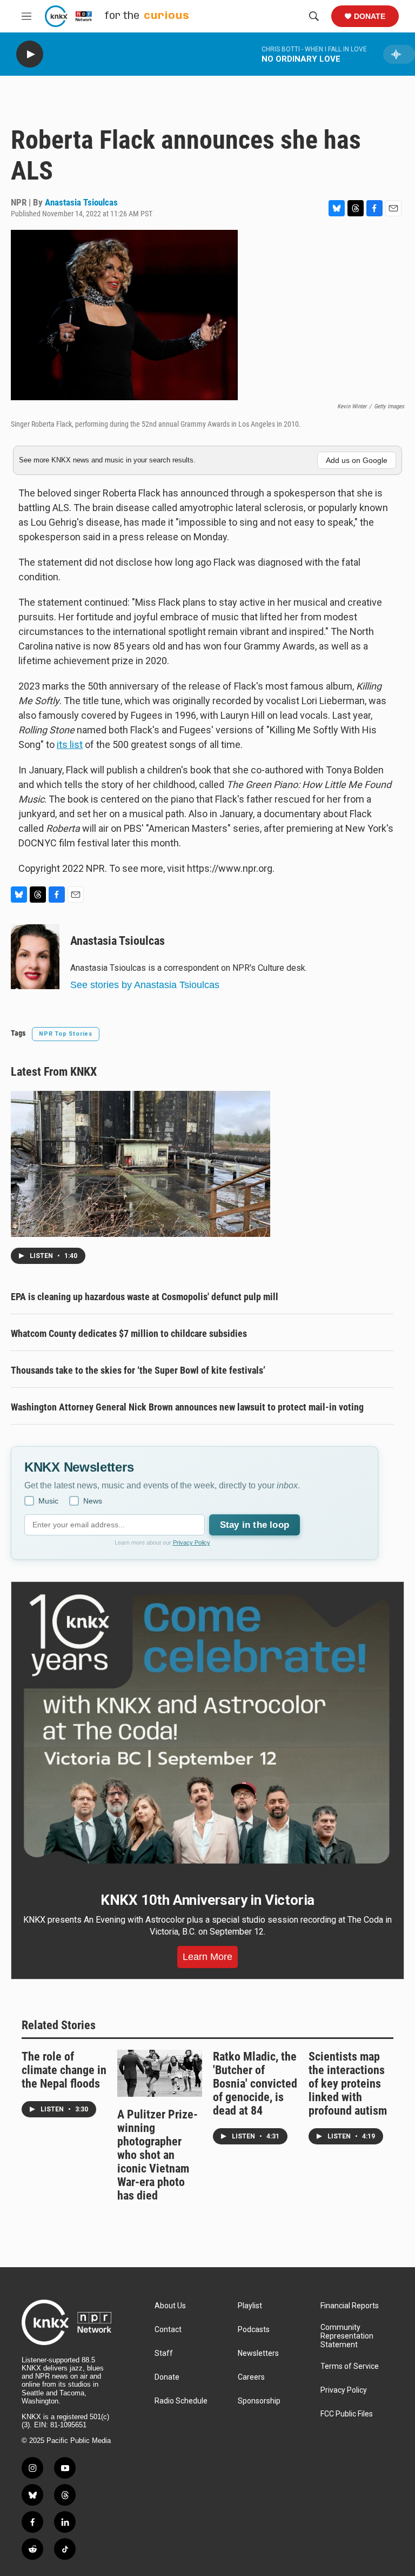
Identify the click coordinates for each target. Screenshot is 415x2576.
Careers (251, 2377)
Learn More (207, 1957)
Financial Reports (350, 2306)
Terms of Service (350, 2366)
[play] (30, 54)
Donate (370, 16)
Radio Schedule (181, 2401)
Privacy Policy (192, 1542)
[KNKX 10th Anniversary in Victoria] (207, 1729)
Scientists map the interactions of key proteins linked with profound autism (348, 2084)
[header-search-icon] (314, 16)
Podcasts (254, 2330)
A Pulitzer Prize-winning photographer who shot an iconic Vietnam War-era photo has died (158, 2155)
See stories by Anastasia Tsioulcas (145, 985)
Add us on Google (357, 460)
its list (70, 744)
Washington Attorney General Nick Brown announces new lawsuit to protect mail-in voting (187, 1407)
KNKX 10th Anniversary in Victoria (207, 1900)
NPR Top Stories (66, 1034)
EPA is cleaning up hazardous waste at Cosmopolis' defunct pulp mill (145, 1297)
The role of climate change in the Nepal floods (64, 2070)
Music (48, 1501)
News (93, 1501)
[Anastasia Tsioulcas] (35, 957)
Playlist (250, 2306)
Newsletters (258, 2353)
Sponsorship (259, 2401)
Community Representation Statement (347, 2336)
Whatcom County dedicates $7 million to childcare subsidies (129, 1333)
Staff (164, 2353)
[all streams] (399, 54)
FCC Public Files (347, 2414)
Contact (168, 2330)
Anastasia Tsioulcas (81, 202)
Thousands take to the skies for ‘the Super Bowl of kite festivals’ (138, 1370)
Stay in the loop (255, 1525)
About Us (170, 2306)
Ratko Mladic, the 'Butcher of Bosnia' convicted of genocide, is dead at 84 (255, 2084)
